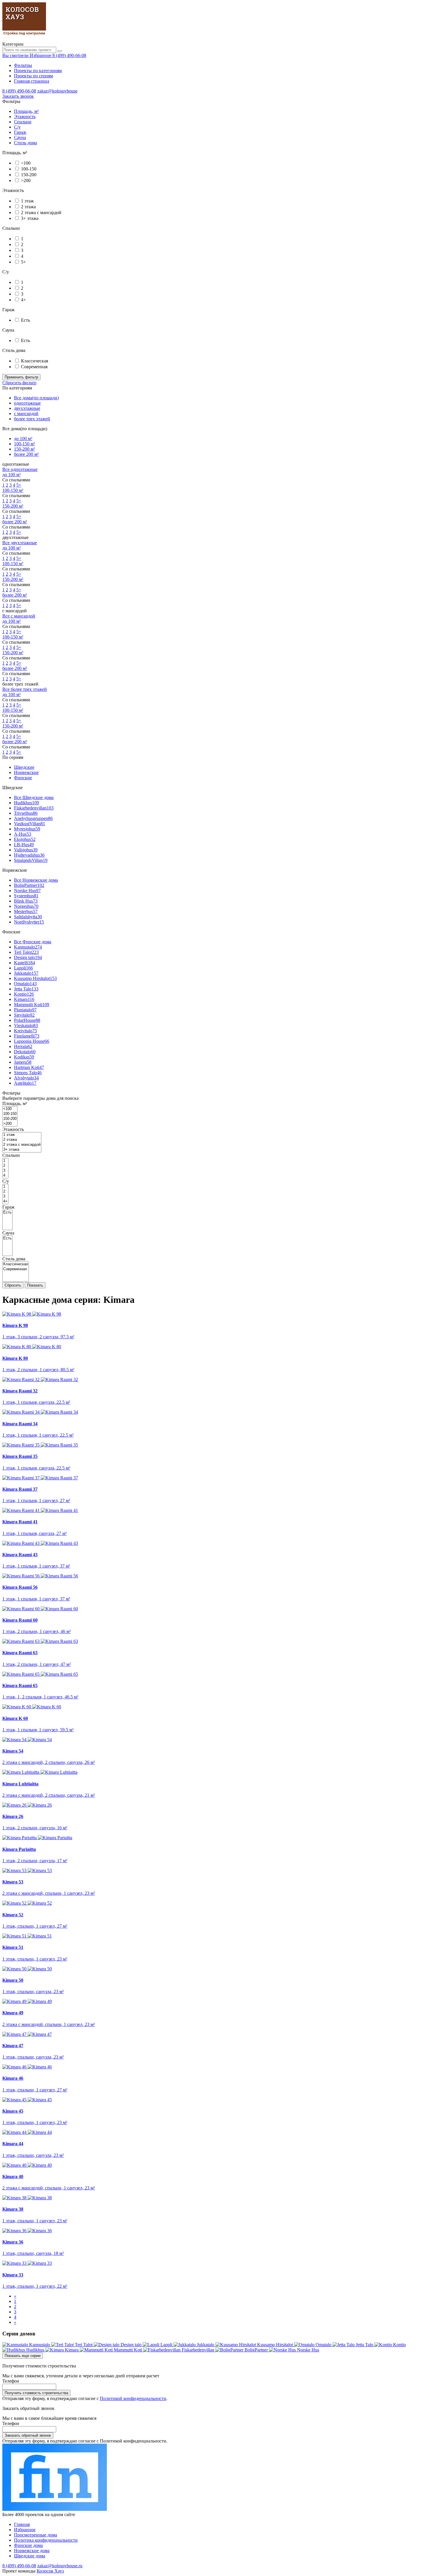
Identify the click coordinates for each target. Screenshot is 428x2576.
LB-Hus (24, 845)
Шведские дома (30, 2556)
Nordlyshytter (29, 922)
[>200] (10, 1124)
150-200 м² (24, 449)
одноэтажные (27, 403)
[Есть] (7, 1213)
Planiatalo (25, 1010)
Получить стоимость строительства (36, 2393)
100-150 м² (24, 444)
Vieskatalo (26, 1025)
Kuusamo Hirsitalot (35, 978)
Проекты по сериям (33, 76)
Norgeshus (26, 906)
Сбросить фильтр (19, 383)
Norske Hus (27, 891)
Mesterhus (26, 911)
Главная (22, 2524)
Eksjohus (25, 839)
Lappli (23, 968)
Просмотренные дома (36, 2535)
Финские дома (28, 2545)
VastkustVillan (30, 824)
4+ (23, 300)
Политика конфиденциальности (46, 2540)
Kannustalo (28, 947)
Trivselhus (26, 813)
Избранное (25, 2530)
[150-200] (10, 1119)
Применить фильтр (21, 377)
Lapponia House (32, 1041)
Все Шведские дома (34, 797)
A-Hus (23, 834)
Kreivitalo (25, 1031)
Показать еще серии (23, 2356)
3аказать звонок (18, 96)
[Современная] (16, 1269)
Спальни (23, 122)
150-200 (29, 175)
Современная (34, 367)
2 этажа (28, 207)
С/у (17, 127)
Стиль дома (25, 143)
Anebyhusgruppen (33, 818)
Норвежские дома (32, 2551)
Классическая (35, 361)
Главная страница (32, 81)
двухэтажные (27, 408)
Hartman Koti (29, 1067)
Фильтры (23, 65)
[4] (5, 1176)
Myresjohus (27, 829)
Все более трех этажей (25, 689)
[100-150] (10, 1114)
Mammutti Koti (32, 1005)
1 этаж (27, 201)
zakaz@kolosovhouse (57, 91)
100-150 (29, 169)
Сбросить (13, 1285)
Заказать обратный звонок (28, 2435)
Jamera (23, 1062)
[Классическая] (16, 1264)
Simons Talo (28, 1073)
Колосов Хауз (50, 2571)
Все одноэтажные (20, 469)
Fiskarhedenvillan (34, 808)
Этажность (25, 116)
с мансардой (26, 413)
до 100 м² (23, 438)
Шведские (24, 767)
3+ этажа (30, 218)
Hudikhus (26, 803)
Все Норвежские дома (36, 880)
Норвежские (26, 772)
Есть (25, 320)
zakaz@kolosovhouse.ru (60, 2566)
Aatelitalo (25, 1083)
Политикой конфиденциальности (133, 2398)
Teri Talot (26, 952)
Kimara (24, 999)
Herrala (23, 1046)
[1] (5, 1161)
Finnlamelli (27, 1036)
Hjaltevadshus (29, 855)
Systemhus (26, 896)
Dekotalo (25, 1052)
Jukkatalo (26, 973)
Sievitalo (24, 1015)
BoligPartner (29, 885)
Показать (35, 1285)
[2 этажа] (22, 1140)
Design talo (28, 957)
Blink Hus (26, 901)
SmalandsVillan (31, 860)
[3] (5, 1171)
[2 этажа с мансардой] (22, 1145)
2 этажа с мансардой (41, 212)
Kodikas (24, 1057)
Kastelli (24, 963)
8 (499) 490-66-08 (69, 55)
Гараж (20, 132)
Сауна (20, 137)
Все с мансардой (19, 616)
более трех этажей (32, 419)
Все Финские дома (33, 942)
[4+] (5, 1201)
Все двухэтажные (20, 543)
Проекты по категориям (38, 71)
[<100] (10, 1109)
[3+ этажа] (22, 1150)
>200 (26, 180)
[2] (5, 1166)
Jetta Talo (26, 989)
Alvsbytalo (26, 1078)
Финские (23, 778)
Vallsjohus (26, 850)
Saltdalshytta (28, 917)
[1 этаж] (22, 1135)
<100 (26, 163)
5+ (23, 262)
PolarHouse (27, 1020)
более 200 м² (26, 454)
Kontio (24, 994)
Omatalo (25, 984)
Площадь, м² (26, 111)
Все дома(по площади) (36, 398)
